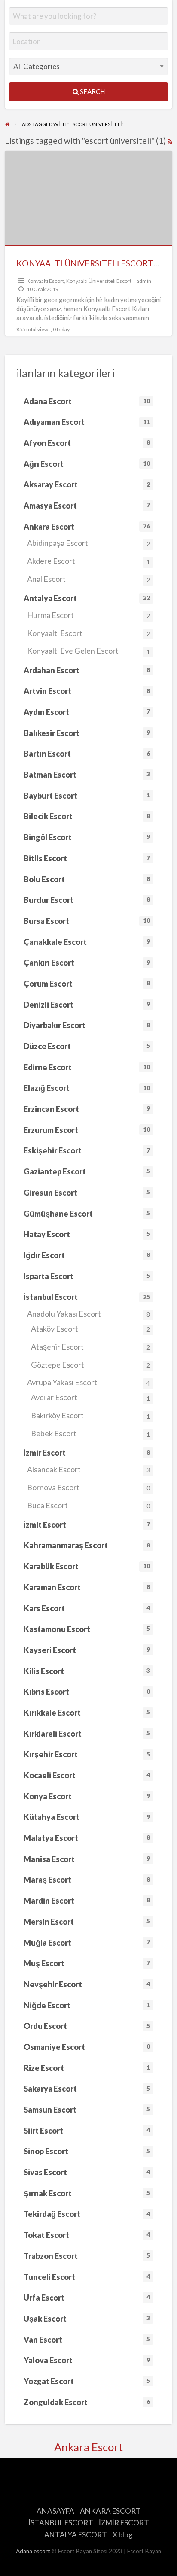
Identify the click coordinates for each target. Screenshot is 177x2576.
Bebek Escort (90, 1433)
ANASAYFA (55, 2511)
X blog (123, 2535)
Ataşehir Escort (90, 1347)
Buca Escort (88, 1505)
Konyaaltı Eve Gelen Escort (88, 651)
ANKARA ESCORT (110, 2511)
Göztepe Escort (90, 1365)
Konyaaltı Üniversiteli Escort (99, 281)
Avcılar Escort (90, 1397)
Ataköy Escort (90, 1329)
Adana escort (33, 2551)
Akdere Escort (88, 561)
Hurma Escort (88, 615)
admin (144, 281)
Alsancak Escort (88, 1469)
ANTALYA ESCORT (76, 2535)
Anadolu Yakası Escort (88, 1314)
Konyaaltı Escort (45, 281)
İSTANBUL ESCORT (61, 2523)
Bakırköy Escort (90, 1415)
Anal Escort (88, 579)
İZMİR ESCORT (124, 2523)
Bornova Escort (88, 1487)
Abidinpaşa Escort (88, 543)
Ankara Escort (88, 2447)
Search (92, 91)
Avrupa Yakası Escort (88, 1382)
